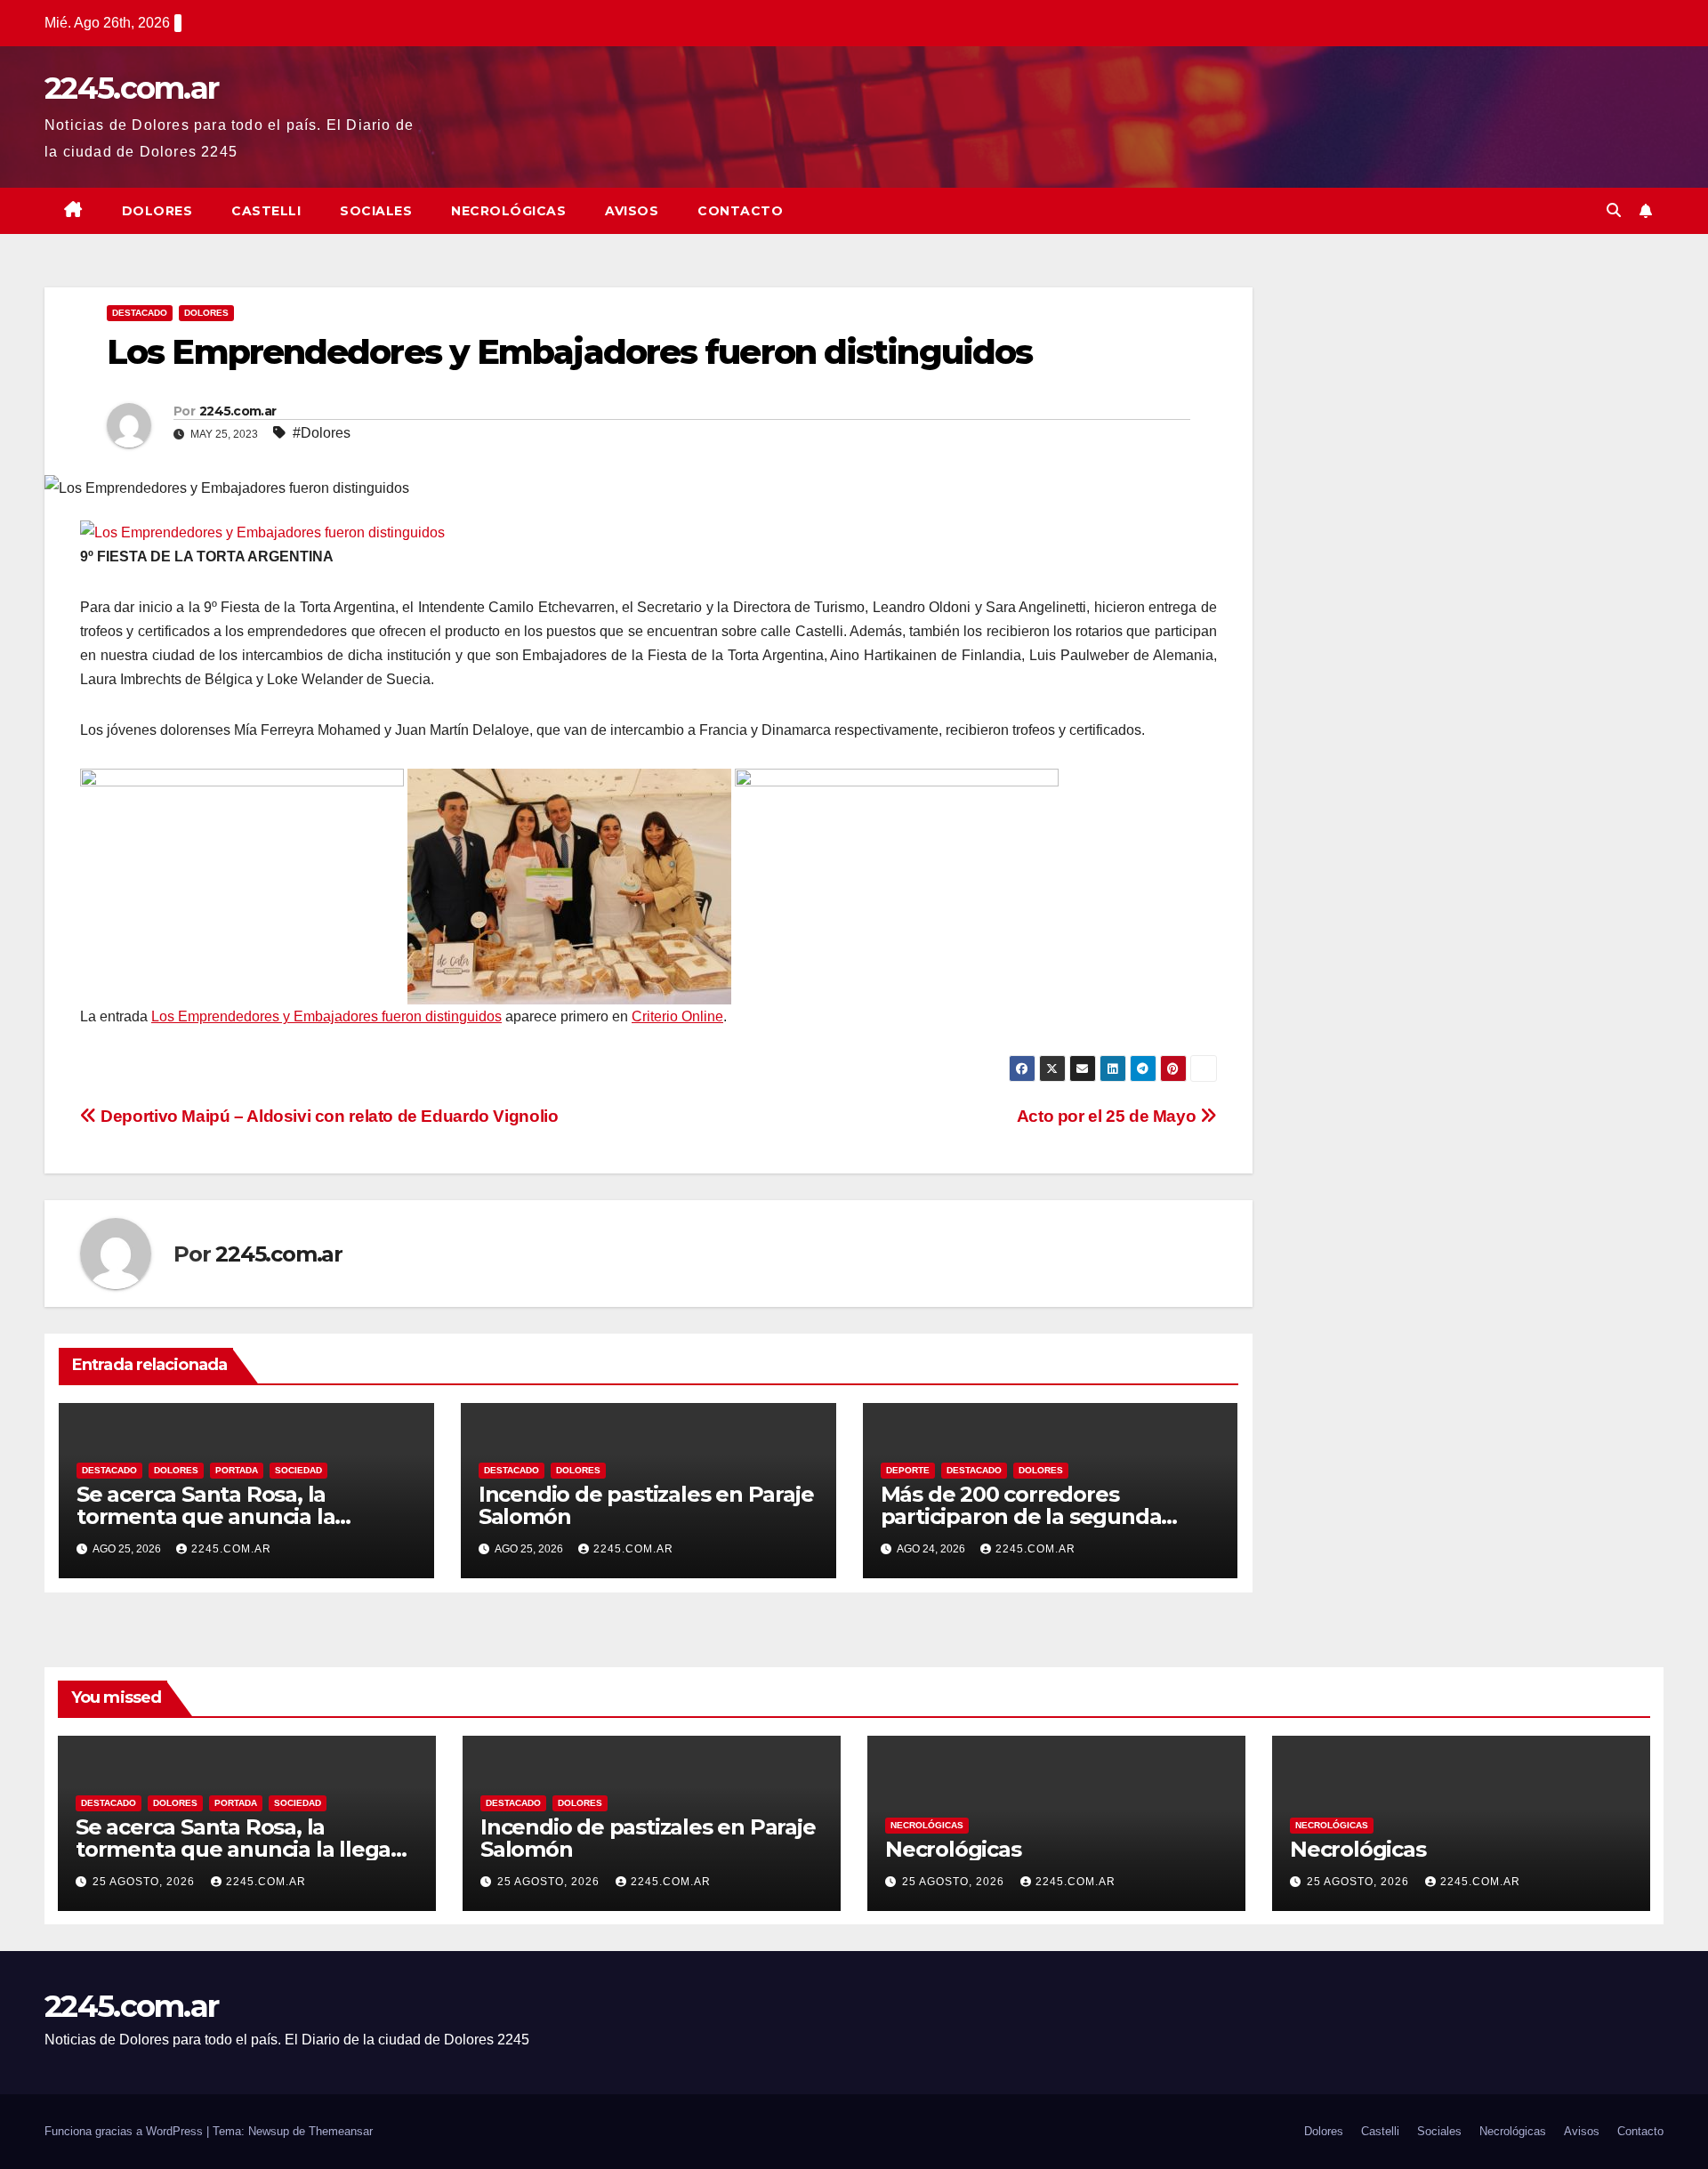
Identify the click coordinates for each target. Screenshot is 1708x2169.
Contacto (740, 211)
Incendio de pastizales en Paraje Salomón (646, 1505)
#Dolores (322, 433)
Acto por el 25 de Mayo (1108, 1116)
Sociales (376, 211)
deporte (908, 1470)
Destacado (140, 313)
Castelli (266, 211)
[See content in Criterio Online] (262, 532)
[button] (1614, 210)
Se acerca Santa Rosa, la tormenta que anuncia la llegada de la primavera (205, 1516)
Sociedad (298, 1470)
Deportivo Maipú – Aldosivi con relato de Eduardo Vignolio (327, 1116)
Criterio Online (677, 1016)
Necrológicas (508, 211)
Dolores (157, 211)
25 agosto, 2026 (145, 1882)
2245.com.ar (131, 88)
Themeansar (341, 2131)
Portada (237, 1470)
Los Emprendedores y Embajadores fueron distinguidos (326, 1016)
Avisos (632, 211)
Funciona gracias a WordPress (125, 2131)
